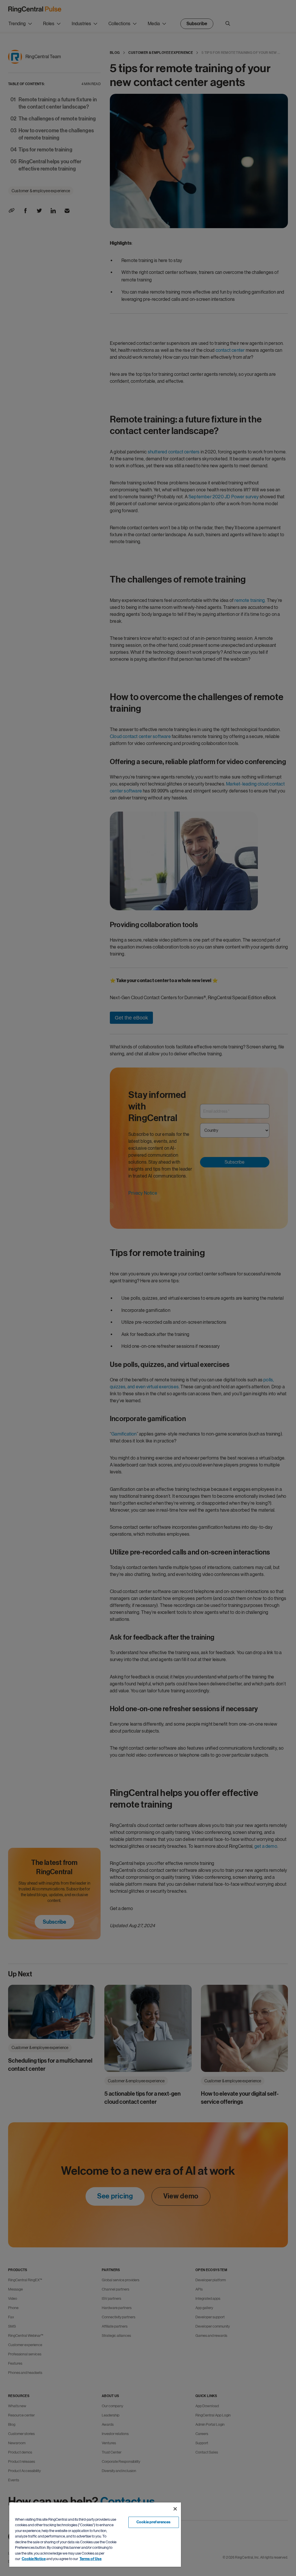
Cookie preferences (153, 2522)
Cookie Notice (34, 2559)
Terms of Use (90, 2559)
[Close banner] (175, 2509)
